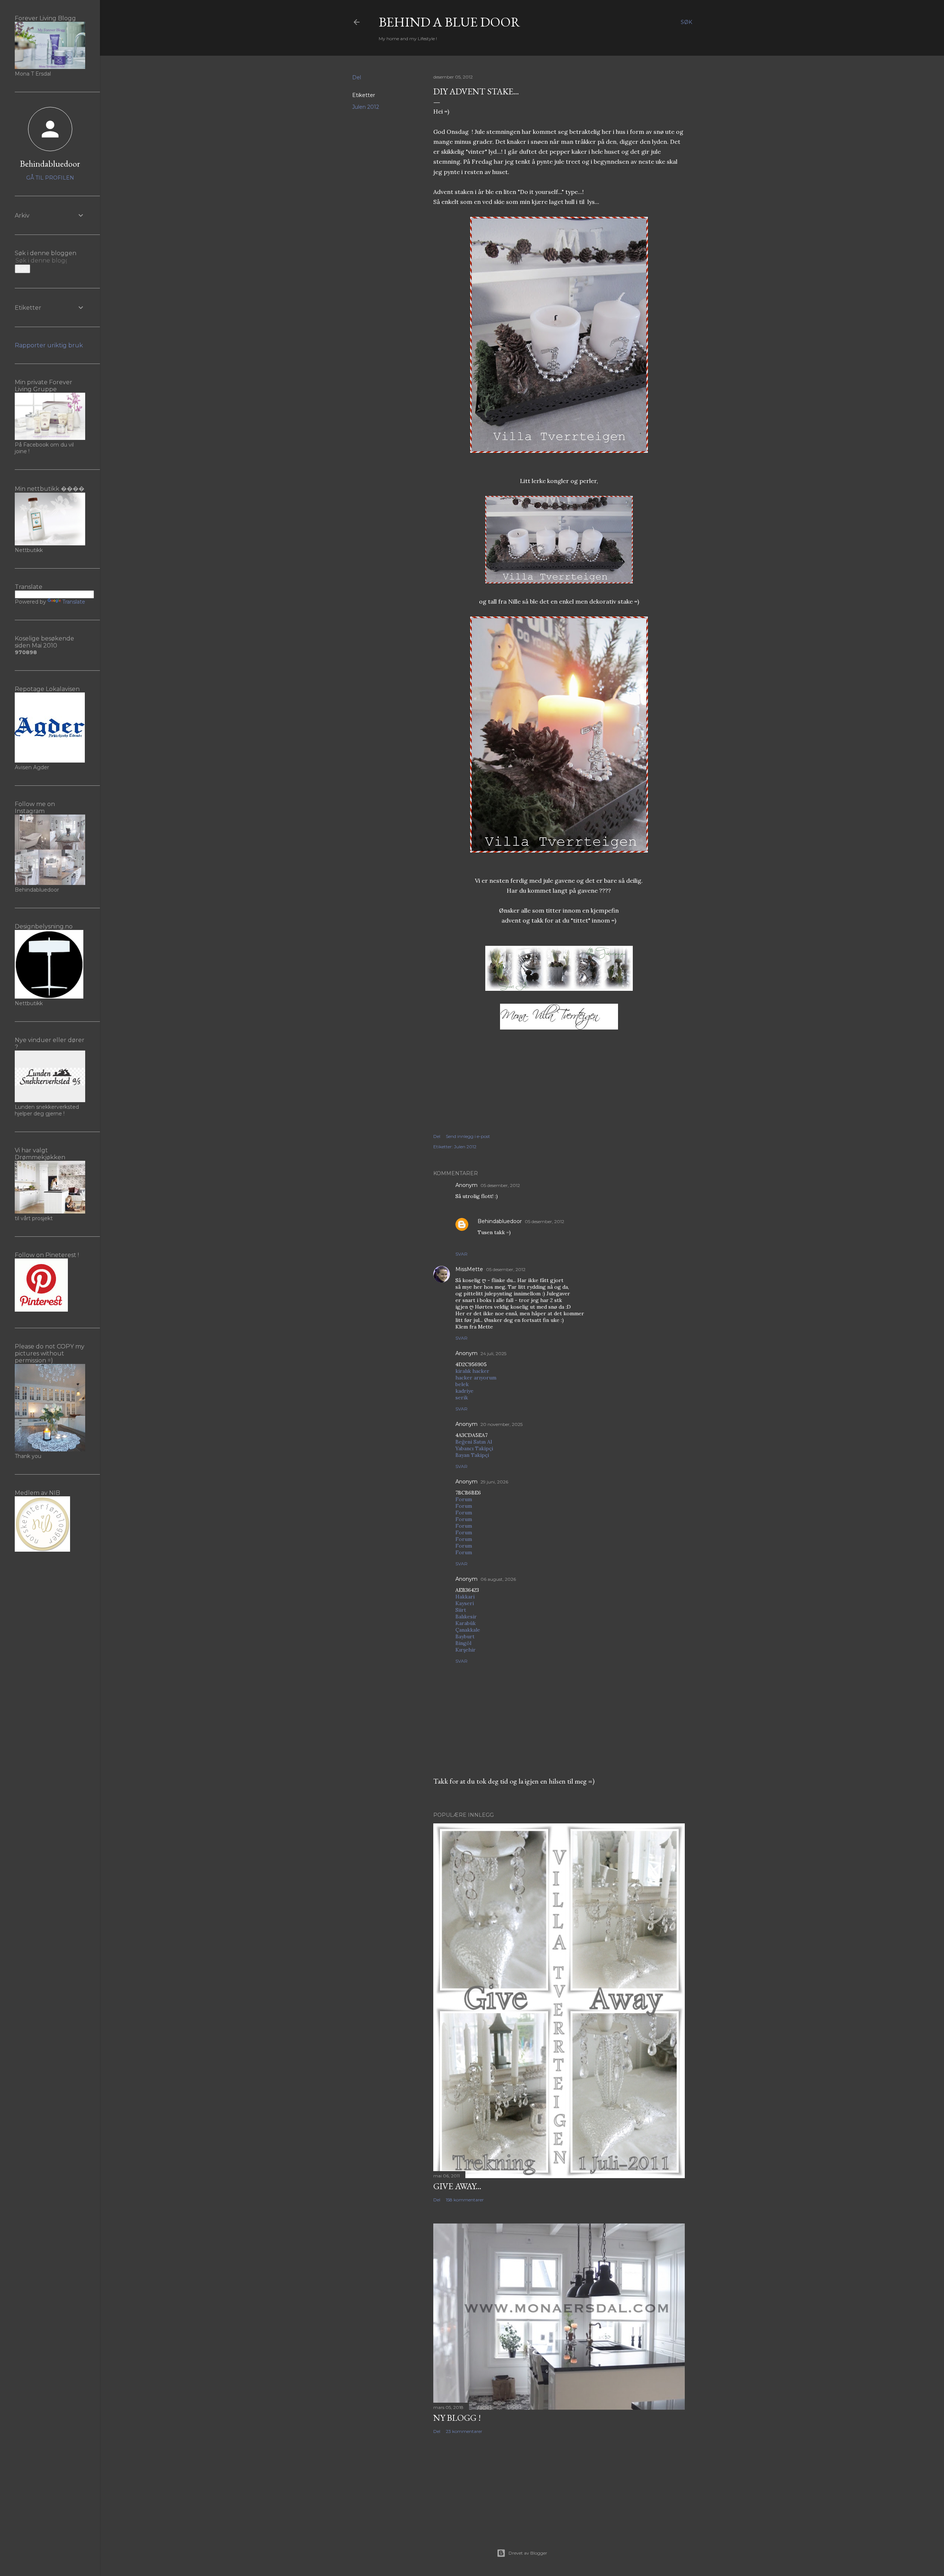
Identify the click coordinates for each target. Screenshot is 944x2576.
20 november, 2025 (502, 1424)
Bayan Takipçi (472, 1455)
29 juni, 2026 (494, 1482)
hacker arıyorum (476, 1378)
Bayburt (465, 1636)
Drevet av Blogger (528, 2553)
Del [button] (357, 77)
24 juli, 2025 (493, 1353)
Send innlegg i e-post (468, 1136)
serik (462, 1398)
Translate (74, 602)
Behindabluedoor (500, 1221)
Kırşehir (466, 1650)
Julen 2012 (366, 107)
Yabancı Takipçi (474, 1448)
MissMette (469, 1269)
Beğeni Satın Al (474, 1442)
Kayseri (465, 1603)
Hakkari (465, 1597)
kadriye (464, 1391)
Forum (464, 1499)
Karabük (466, 1623)
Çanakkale (468, 1630)
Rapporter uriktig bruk (49, 345)
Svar (461, 1254)
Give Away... (457, 2186)
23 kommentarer (464, 2431)
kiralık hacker (472, 1371)
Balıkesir (466, 1617)
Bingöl (463, 1643)
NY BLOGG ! (457, 2418)
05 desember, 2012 (500, 1185)
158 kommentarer (465, 2200)
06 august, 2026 (498, 1579)
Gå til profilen (50, 178)
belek (462, 1384)
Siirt (461, 1610)
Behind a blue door (450, 22)
